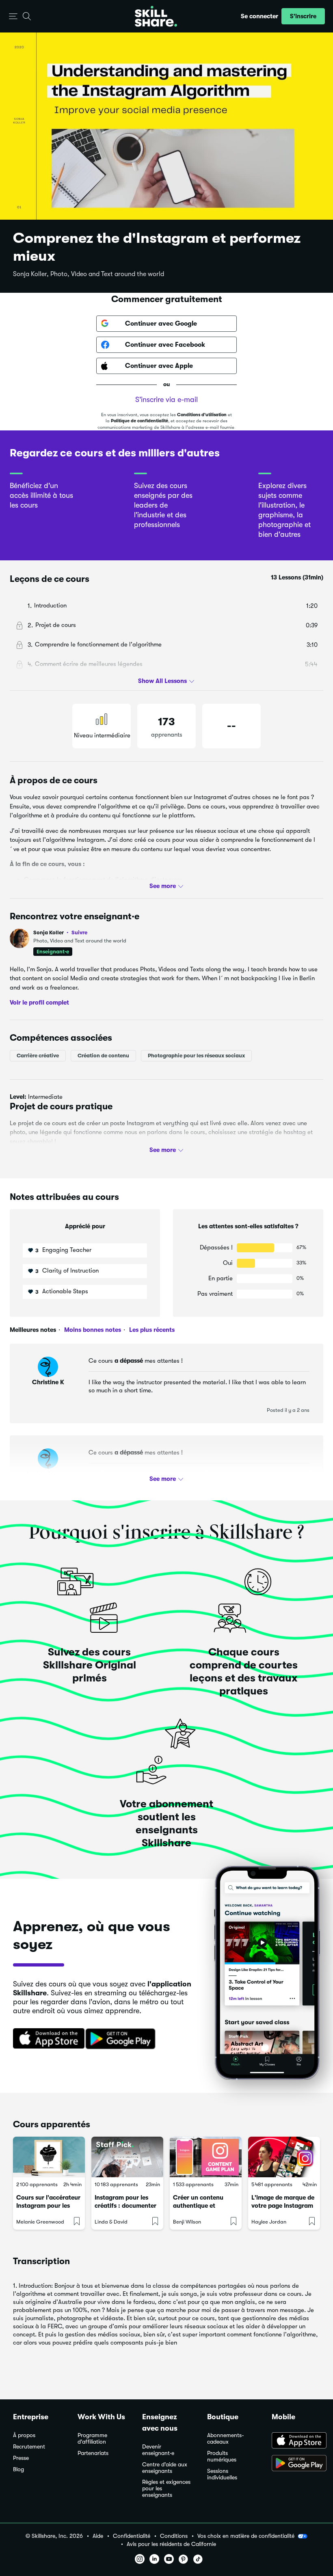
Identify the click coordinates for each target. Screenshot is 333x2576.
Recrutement (29, 2447)
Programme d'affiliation (92, 2439)
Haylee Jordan (269, 2222)
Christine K (48, 1382)
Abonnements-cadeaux (226, 2439)
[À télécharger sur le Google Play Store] (296, 2464)
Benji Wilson (187, 2222)
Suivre (79, 932)
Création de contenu (103, 1056)
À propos (24, 2435)
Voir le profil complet (39, 1003)
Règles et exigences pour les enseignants (166, 2488)
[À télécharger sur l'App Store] (296, 2441)
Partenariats (93, 2453)
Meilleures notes (33, 1330)
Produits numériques (222, 2456)
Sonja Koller (60, 933)
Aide (98, 2536)
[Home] (156, 16)
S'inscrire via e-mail (166, 400)
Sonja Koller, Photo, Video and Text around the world (89, 274)
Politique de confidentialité (139, 421)
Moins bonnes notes (92, 1330)
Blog (18, 2469)
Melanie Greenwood (40, 2222)
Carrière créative (38, 1056)
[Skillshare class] (49, 2157)
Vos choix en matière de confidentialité (246, 2536)
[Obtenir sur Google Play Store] (122, 2039)
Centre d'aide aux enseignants (165, 2468)
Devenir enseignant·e (158, 2450)
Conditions (174, 2536)
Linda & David (111, 2222)
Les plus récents (151, 1330)
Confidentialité (132, 2536)
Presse (21, 2458)
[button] (13, 16)
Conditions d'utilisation (202, 415)
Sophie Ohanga (48, 1474)
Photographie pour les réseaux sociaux (196, 1056)
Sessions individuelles (222, 2474)
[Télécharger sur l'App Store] (46, 2039)
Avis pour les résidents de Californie (171, 2544)
